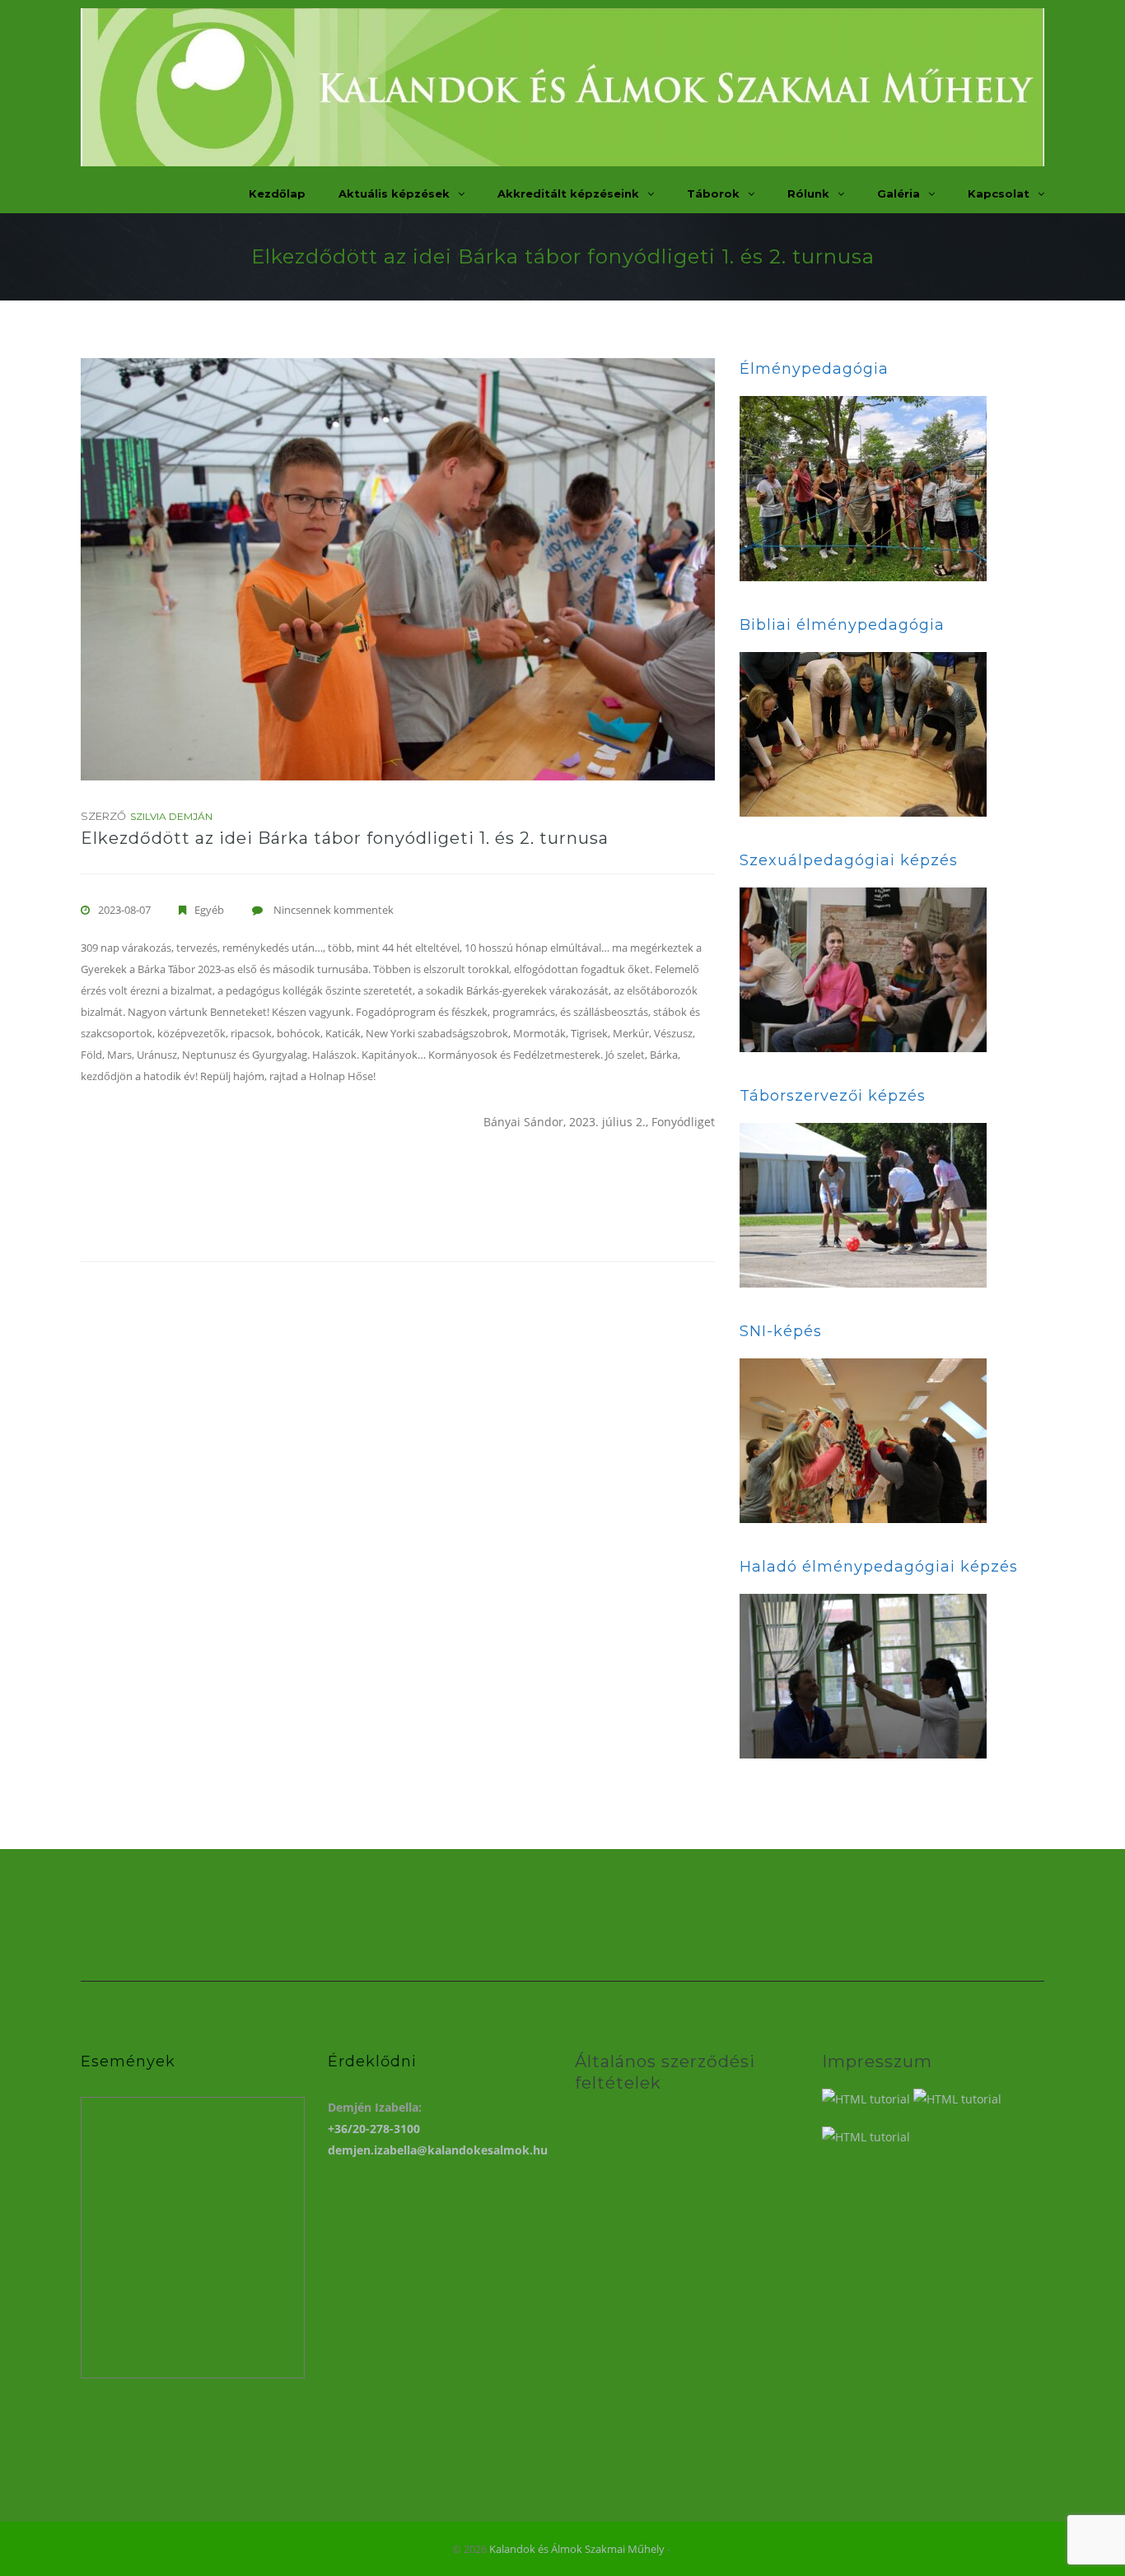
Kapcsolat (999, 193)
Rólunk (808, 193)
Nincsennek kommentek (334, 910)
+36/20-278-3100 (374, 2129)
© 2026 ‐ (562, 2549)
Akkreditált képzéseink (568, 193)
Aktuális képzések (394, 193)
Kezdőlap (277, 193)
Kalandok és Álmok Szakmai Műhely (577, 2549)
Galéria (899, 193)
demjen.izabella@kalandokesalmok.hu (438, 2150)
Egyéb (209, 910)
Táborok (713, 193)
